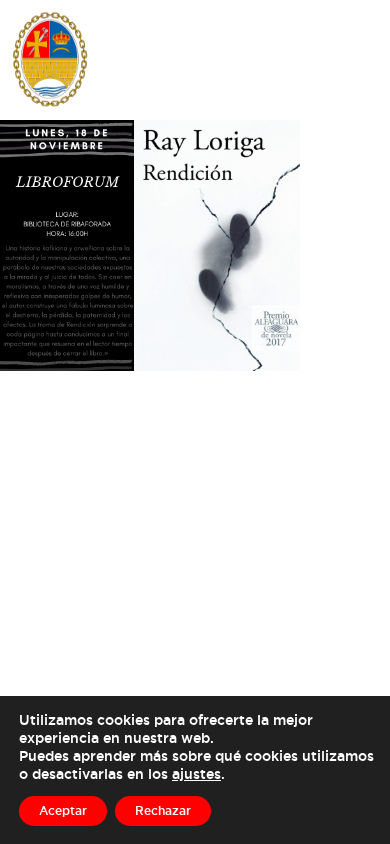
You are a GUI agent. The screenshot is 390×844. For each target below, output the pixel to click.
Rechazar (163, 810)
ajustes (196, 773)
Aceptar (63, 810)
